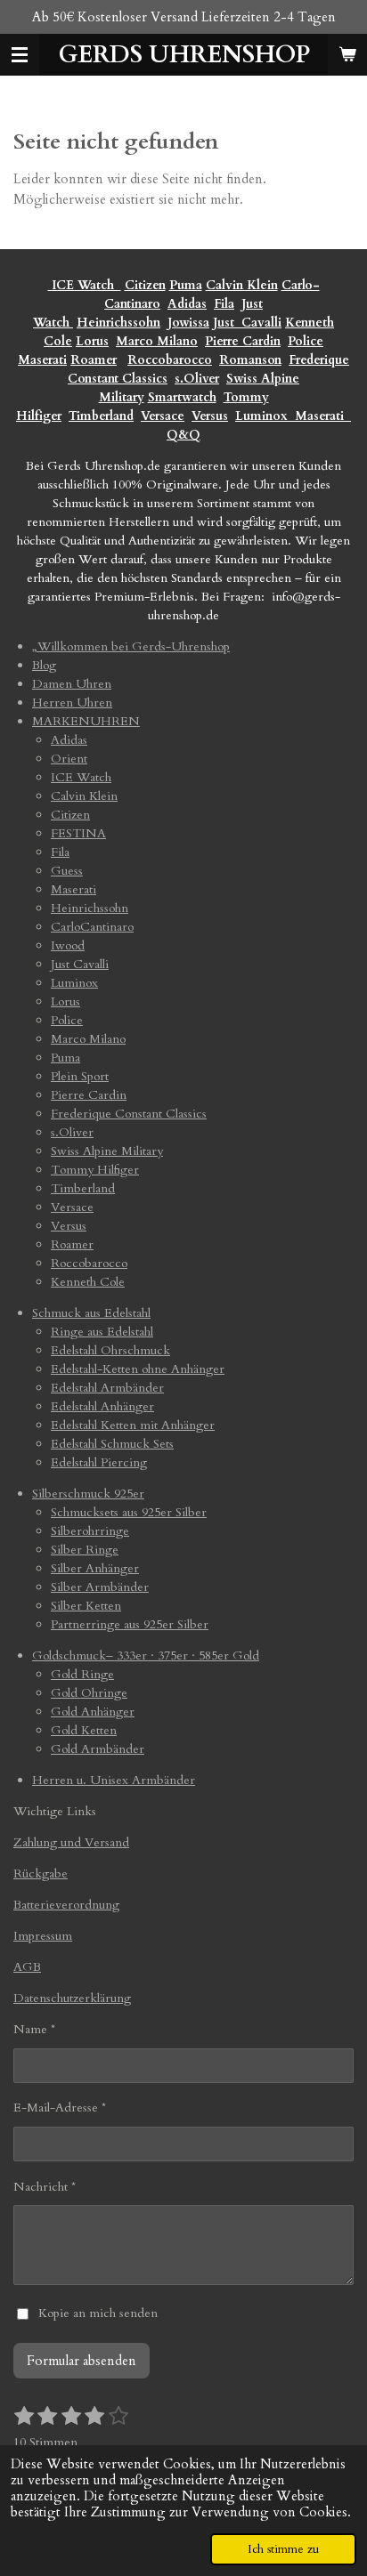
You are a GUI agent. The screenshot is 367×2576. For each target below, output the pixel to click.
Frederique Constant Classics (129, 1114)
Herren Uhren (72, 703)
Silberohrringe (90, 1531)
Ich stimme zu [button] (283, 2549)
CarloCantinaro (92, 927)
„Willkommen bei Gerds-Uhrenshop (131, 646)
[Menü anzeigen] (20, 55)
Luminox (263, 416)
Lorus (92, 341)
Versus (210, 416)
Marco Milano (157, 341)
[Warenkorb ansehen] (347, 55)
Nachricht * (45, 2187)
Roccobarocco (170, 360)
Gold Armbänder (98, 1749)
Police (306, 341)
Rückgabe (41, 1873)
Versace (163, 416)
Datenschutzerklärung (72, 1998)
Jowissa (188, 323)
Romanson (250, 360)
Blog (44, 665)
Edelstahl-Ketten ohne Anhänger (138, 1369)
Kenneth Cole (88, 1282)
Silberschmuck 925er (88, 1494)
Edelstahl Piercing (99, 1462)
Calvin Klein (242, 285)
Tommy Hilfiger (95, 1170)
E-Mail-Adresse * (60, 2108)
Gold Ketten (84, 1730)
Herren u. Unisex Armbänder (114, 1780)
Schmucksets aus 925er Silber (129, 1512)
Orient (69, 759)
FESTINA (78, 833)
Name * (34, 2029)
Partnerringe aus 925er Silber (130, 1624)
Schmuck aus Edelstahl (91, 1313)
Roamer (94, 360)
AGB (27, 1967)
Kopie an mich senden (98, 2313)
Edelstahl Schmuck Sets (112, 1444)
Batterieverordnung (66, 1905)
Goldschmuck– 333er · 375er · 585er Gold (146, 1655)
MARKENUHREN (86, 721)
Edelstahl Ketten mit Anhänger (133, 1425)
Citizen (145, 285)
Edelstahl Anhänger (102, 1406)
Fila (224, 304)
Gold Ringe (82, 1674)
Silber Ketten (86, 1606)
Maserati (42, 360)
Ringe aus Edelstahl (102, 1332)
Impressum (43, 1936)
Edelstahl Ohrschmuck (110, 1350)
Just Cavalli (247, 323)
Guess (67, 871)
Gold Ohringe (89, 1693)
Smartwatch (182, 397)
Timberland (101, 416)
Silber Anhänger (95, 1568)
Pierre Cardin (243, 341)
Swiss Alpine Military (107, 1151)
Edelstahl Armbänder (107, 1388)
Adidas (187, 304)
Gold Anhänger (93, 1712)
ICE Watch (81, 777)
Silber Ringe (85, 1550)
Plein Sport (80, 1076)
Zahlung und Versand (71, 1842)
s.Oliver (197, 379)
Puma (186, 285)
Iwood (68, 945)
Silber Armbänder (100, 1587)
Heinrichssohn (118, 323)
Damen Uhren (72, 684)
